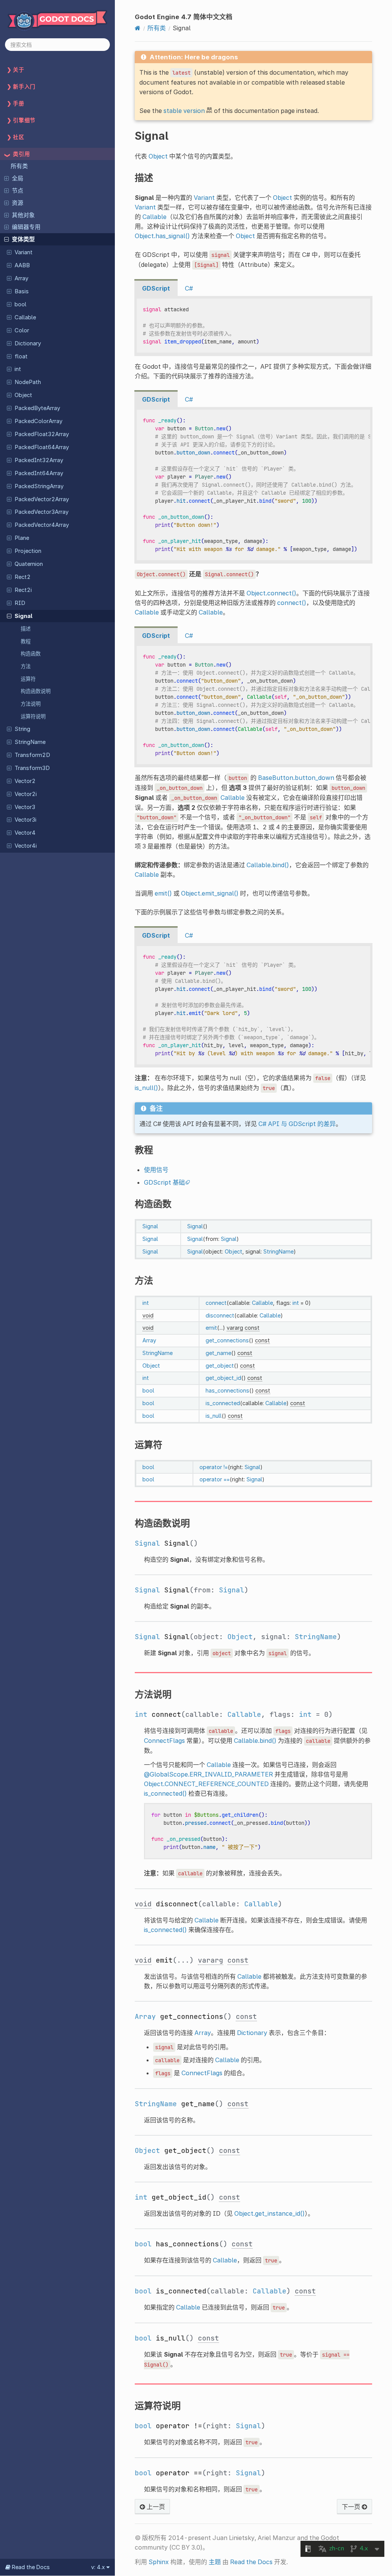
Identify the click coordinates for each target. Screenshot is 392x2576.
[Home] (138, 28)
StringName (30, 742)
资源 (18, 203)
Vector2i (26, 794)
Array (21, 278)
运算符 (28, 679)
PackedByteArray (37, 408)
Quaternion (29, 564)
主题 (215, 2562)
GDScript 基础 (164, 1182)
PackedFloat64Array (42, 447)
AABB (22, 265)
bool (20, 304)
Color (22, 330)
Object (23, 395)
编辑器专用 (26, 227)
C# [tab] (189, 288)
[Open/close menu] (7, 178)
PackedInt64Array (39, 473)
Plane (22, 538)
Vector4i (26, 846)
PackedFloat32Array (42, 434)
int (18, 369)
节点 (18, 191)
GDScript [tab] (156, 288)
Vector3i (25, 820)
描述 (26, 629)
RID (20, 603)
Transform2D (32, 755)
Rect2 (23, 577)
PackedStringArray (39, 486)
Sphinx (159, 2562)
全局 (18, 178)
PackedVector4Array (42, 525)
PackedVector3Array (42, 512)
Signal (24, 616)
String (22, 729)
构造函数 (31, 654)
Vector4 (25, 833)
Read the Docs (251, 2562)
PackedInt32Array (39, 460)
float (21, 356)
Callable (25, 317)
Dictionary (28, 343)
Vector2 (25, 781)
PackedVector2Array (42, 499)
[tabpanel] (253, 326)
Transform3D (32, 768)
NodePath (28, 382)
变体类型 (23, 239)
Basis (22, 291)
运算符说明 (33, 716)
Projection (28, 551)
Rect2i (23, 590)
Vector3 (25, 807)
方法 (26, 666)
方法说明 (31, 704)
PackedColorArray (38, 421)
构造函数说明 (36, 691)
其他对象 (23, 215)
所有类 (19, 166)
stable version (184, 111)
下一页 (352, 2507)
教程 (26, 641)
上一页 (155, 2507)
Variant (24, 252)
